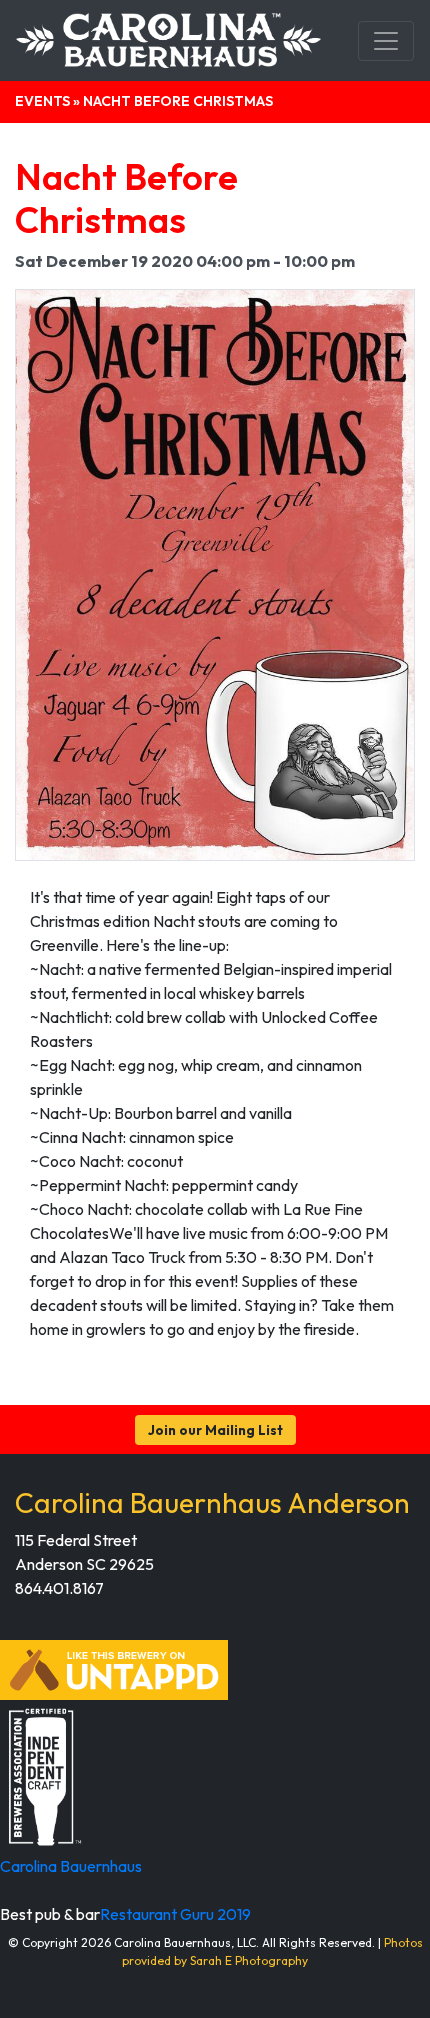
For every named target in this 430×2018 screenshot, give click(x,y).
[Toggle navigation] (386, 41)
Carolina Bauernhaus (71, 1866)
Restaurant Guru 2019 (175, 1914)
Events (42, 101)
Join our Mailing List (215, 1430)
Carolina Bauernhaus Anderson (212, 1502)
